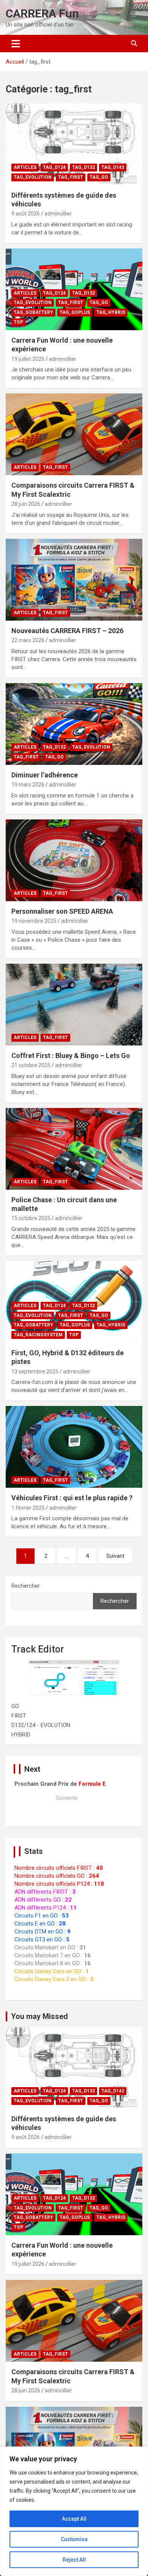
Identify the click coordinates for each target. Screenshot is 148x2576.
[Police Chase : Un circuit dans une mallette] (74, 1149)
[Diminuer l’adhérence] (74, 724)
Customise (74, 2539)
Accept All (74, 2519)
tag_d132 (83, 167)
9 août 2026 (26, 214)
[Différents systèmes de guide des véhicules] (74, 144)
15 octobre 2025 (31, 1218)
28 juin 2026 (26, 504)
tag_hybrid (111, 312)
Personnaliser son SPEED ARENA (62, 911)
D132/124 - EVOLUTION (41, 1725)
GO (15, 1706)
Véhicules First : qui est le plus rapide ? (72, 1498)
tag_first (71, 177)
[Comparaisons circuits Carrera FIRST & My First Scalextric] (74, 435)
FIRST (19, 1716)
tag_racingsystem (38, 1335)
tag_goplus (75, 312)
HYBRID (21, 1735)
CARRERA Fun (42, 13)
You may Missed (39, 2016)
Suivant (115, 1556)
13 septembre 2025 (35, 1371)
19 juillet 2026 (28, 359)
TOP (18, 322)
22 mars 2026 (28, 640)
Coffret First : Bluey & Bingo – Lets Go (71, 1056)
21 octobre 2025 (31, 1065)
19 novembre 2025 (34, 921)
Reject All (74, 2560)
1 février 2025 (28, 1508)
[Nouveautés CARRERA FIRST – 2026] (74, 580)
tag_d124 (54, 167)
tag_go (99, 177)
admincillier (58, 214)
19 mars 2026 (28, 785)
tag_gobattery (33, 312)
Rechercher (26, 1586)
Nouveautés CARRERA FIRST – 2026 (67, 631)
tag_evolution (33, 177)
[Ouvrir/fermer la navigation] (16, 44)
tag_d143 (113, 167)
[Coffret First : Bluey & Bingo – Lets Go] (74, 1004)
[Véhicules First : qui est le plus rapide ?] (74, 1447)
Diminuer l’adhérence (45, 775)
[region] (74, 2511)
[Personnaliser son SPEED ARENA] (74, 860)
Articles (25, 167)
